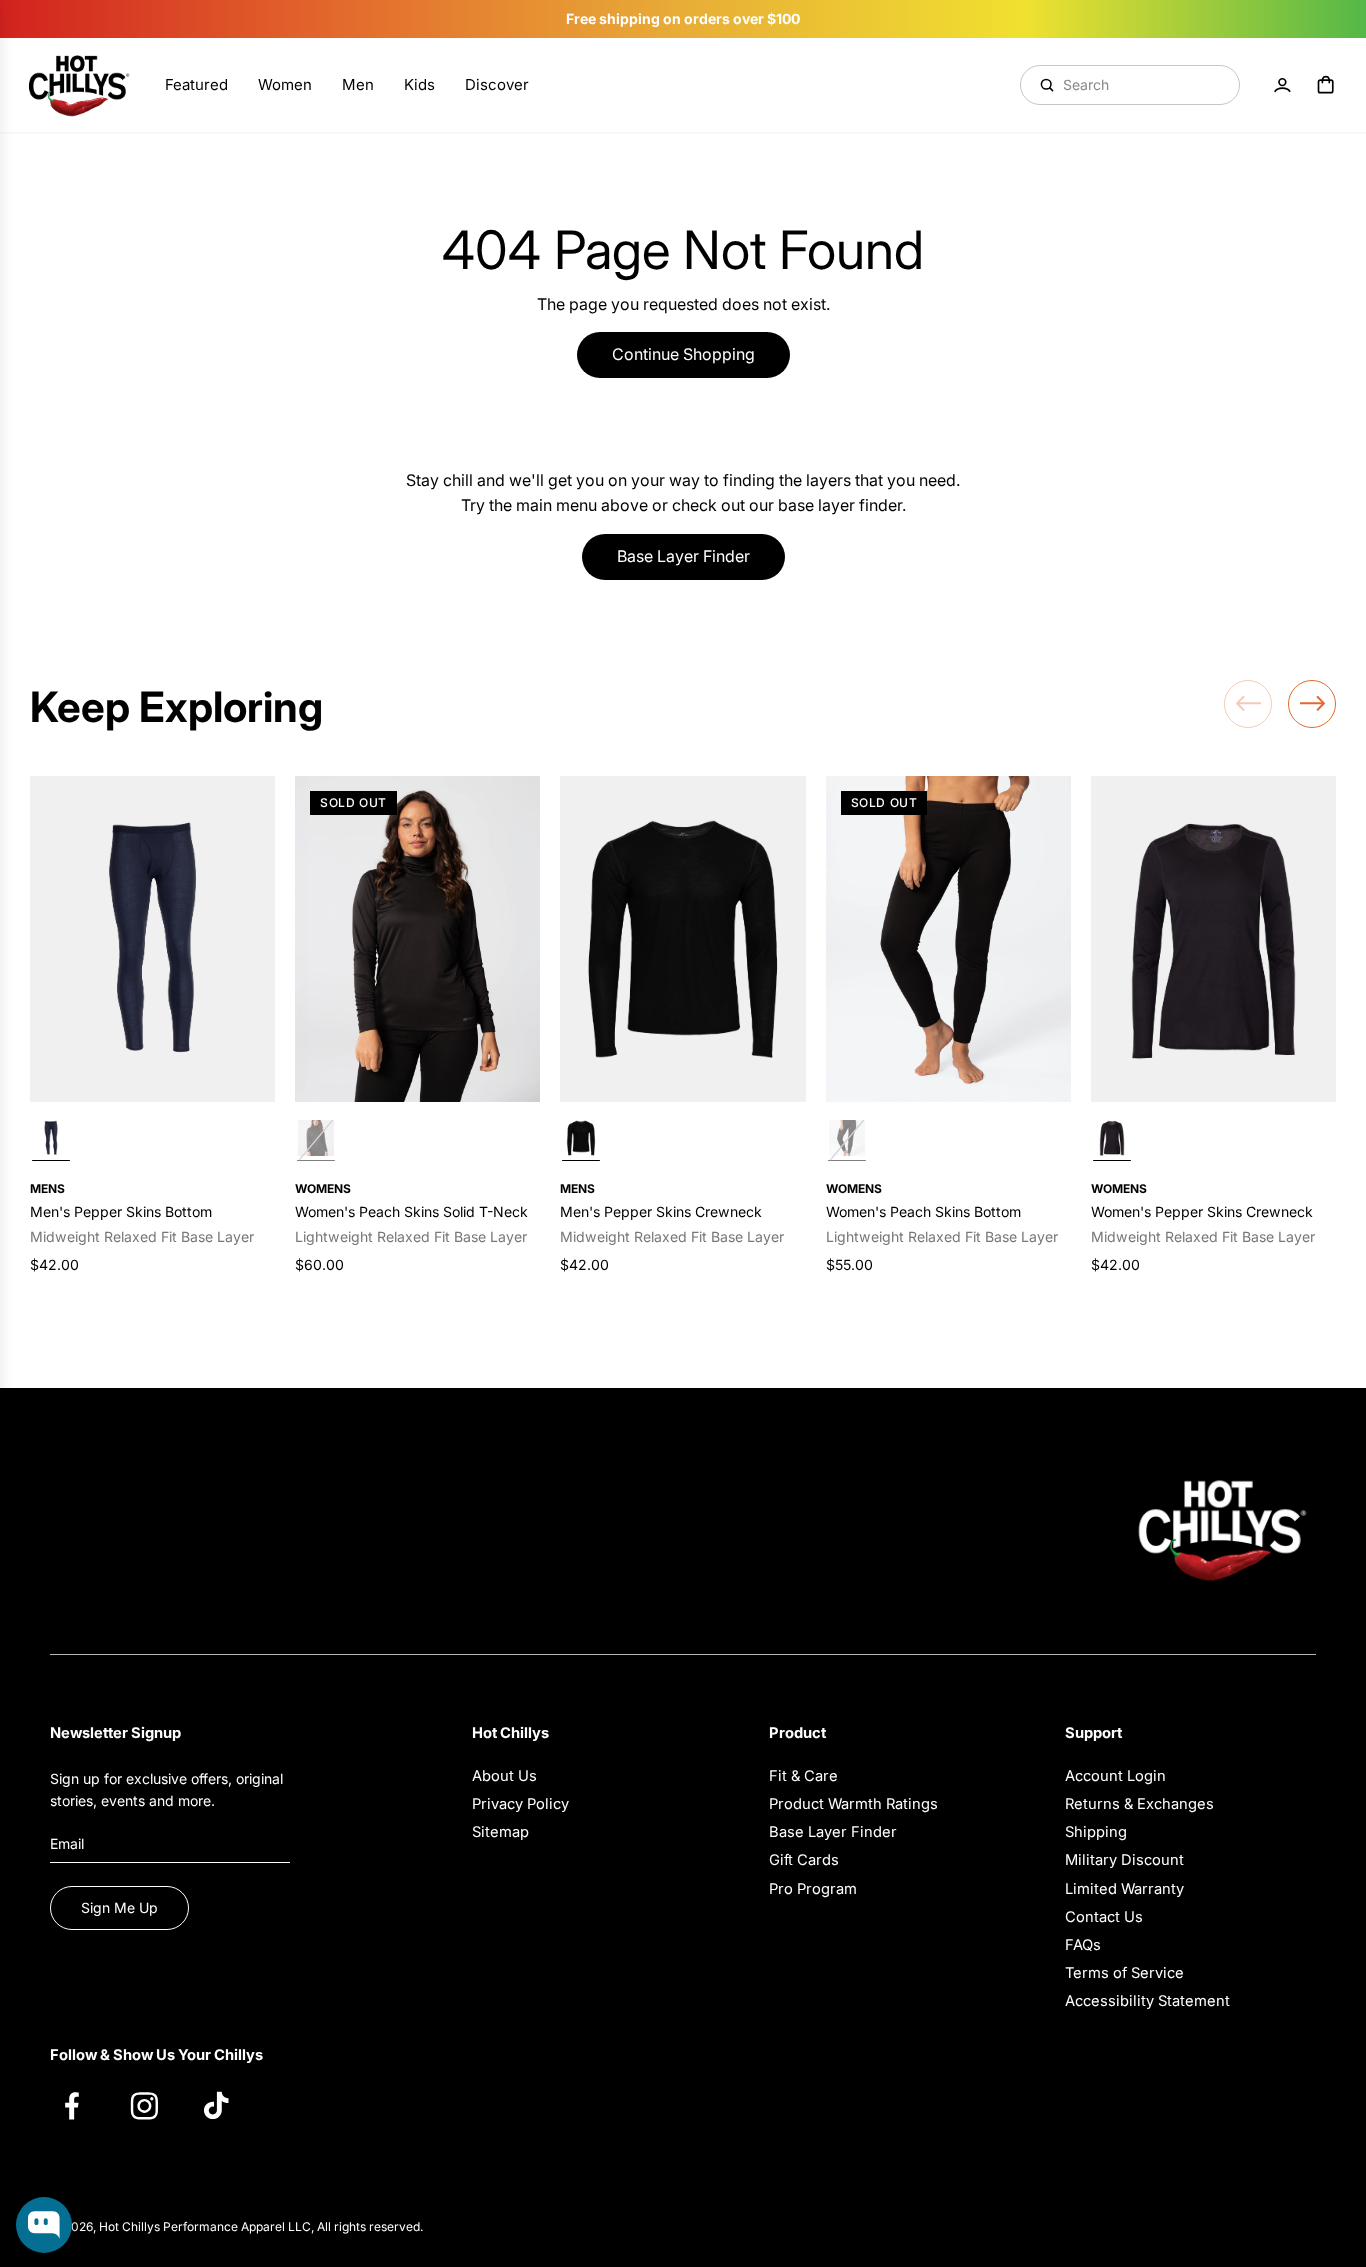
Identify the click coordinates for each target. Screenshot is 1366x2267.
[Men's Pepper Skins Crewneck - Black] (682, 939)
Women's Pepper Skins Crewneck (1202, 1211)
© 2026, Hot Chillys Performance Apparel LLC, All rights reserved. (236, 2226)
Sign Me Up (119, 1907)
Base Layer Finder (683, 556)
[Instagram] (154, 2105)
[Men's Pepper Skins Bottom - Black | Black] (51, 1140)
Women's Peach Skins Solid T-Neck (411, 1211)
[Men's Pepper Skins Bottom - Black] (152, 939)
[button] (1248, 704)
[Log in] (1282, 85)
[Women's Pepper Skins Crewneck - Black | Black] (1112, 1140)
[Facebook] (82, 2105)
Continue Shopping (683, 354)
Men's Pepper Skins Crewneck (661, 1211)
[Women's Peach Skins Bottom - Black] (948, 939)
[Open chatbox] (44, 2225)
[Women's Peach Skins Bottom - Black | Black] (847, 1140)
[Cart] (1326, 85)
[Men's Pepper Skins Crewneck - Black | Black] (581, 1140)
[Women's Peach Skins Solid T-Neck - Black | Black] (316, 1140)
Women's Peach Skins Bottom (923, 1211)
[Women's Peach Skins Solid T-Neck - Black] (417, 939)
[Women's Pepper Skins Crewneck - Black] (1213, 939)
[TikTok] (226, 2105)
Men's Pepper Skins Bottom (121, 1211)
